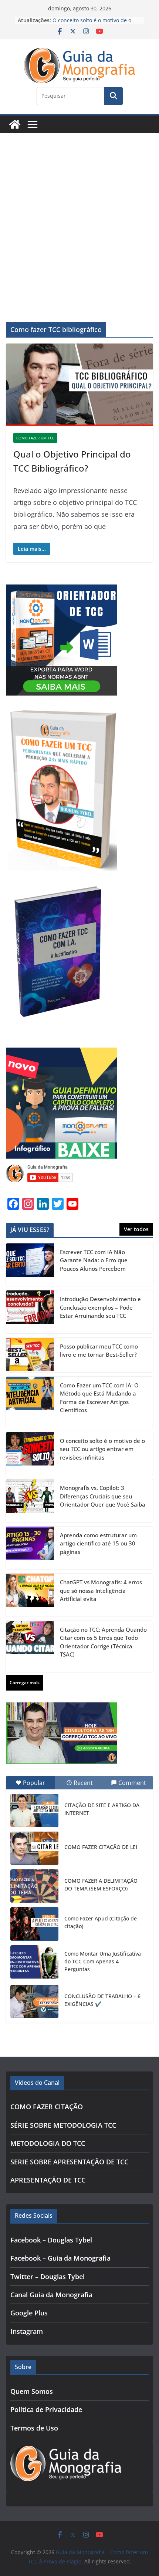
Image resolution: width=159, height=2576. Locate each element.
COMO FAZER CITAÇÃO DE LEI (101, 1847)
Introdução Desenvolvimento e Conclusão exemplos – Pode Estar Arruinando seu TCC (100, 1307)
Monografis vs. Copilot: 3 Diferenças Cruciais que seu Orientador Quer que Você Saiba (103, 1496)
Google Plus (29, 2313)
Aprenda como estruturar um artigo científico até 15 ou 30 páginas (98, 1543)
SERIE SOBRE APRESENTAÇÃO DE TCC (69, 2162)
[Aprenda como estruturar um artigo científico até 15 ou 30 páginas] (30, 1548)
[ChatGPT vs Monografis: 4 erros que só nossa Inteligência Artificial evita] (30, 1595)
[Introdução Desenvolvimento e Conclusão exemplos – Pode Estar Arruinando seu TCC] (30, 1312)
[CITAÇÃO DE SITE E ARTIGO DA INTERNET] (34, 1810)
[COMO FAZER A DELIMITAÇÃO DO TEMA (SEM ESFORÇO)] (34, 1886)
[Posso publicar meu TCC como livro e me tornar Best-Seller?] (30, 1355)
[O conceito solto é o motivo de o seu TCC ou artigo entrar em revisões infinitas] (30, 1454)
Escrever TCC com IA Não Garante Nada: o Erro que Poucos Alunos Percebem (94, 1260)
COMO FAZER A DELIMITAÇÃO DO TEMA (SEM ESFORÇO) (101, 1885)
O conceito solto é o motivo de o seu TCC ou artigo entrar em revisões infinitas (102, 1449)
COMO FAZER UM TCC (35, 438)
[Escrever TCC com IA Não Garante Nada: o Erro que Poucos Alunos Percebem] (30, 1265)
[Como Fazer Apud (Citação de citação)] (34, 1924)
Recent (83, 1783)
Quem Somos (32, 2391)
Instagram (27, 2331)
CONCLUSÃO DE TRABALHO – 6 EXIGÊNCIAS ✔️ (102, 2000)
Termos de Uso (34, 2428)
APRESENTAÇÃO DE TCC (48, 2180)
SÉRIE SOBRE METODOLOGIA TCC (63, 2125)
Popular (34, 1783)
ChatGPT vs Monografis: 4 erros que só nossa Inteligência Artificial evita (101, 1590)
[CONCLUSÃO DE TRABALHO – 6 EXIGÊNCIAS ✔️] (34, 2001)
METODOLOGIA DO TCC (48, 2143)
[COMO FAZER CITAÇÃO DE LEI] (34, 1848)
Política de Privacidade (46, 2409)
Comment (132, 1783)
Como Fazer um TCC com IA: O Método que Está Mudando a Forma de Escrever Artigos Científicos (99, 1398)
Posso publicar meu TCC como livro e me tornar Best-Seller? (99, 1351)
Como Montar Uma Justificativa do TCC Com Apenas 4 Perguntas (103, 1961)
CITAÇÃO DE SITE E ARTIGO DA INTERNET (102, 1809)
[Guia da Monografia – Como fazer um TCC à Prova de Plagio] (15, 124)
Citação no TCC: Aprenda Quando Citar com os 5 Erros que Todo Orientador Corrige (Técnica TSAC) (103, 1642)
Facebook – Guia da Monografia (60, 2258)
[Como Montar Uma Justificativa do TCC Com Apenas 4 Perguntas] (34, 1962)
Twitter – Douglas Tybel (48, 2277)
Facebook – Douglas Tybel (51, 2240)
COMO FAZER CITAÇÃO (47, 2107)
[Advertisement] (79, 217)
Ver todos (136, 1229)
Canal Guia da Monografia (51, 2295)
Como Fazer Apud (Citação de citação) (101, 1922)
